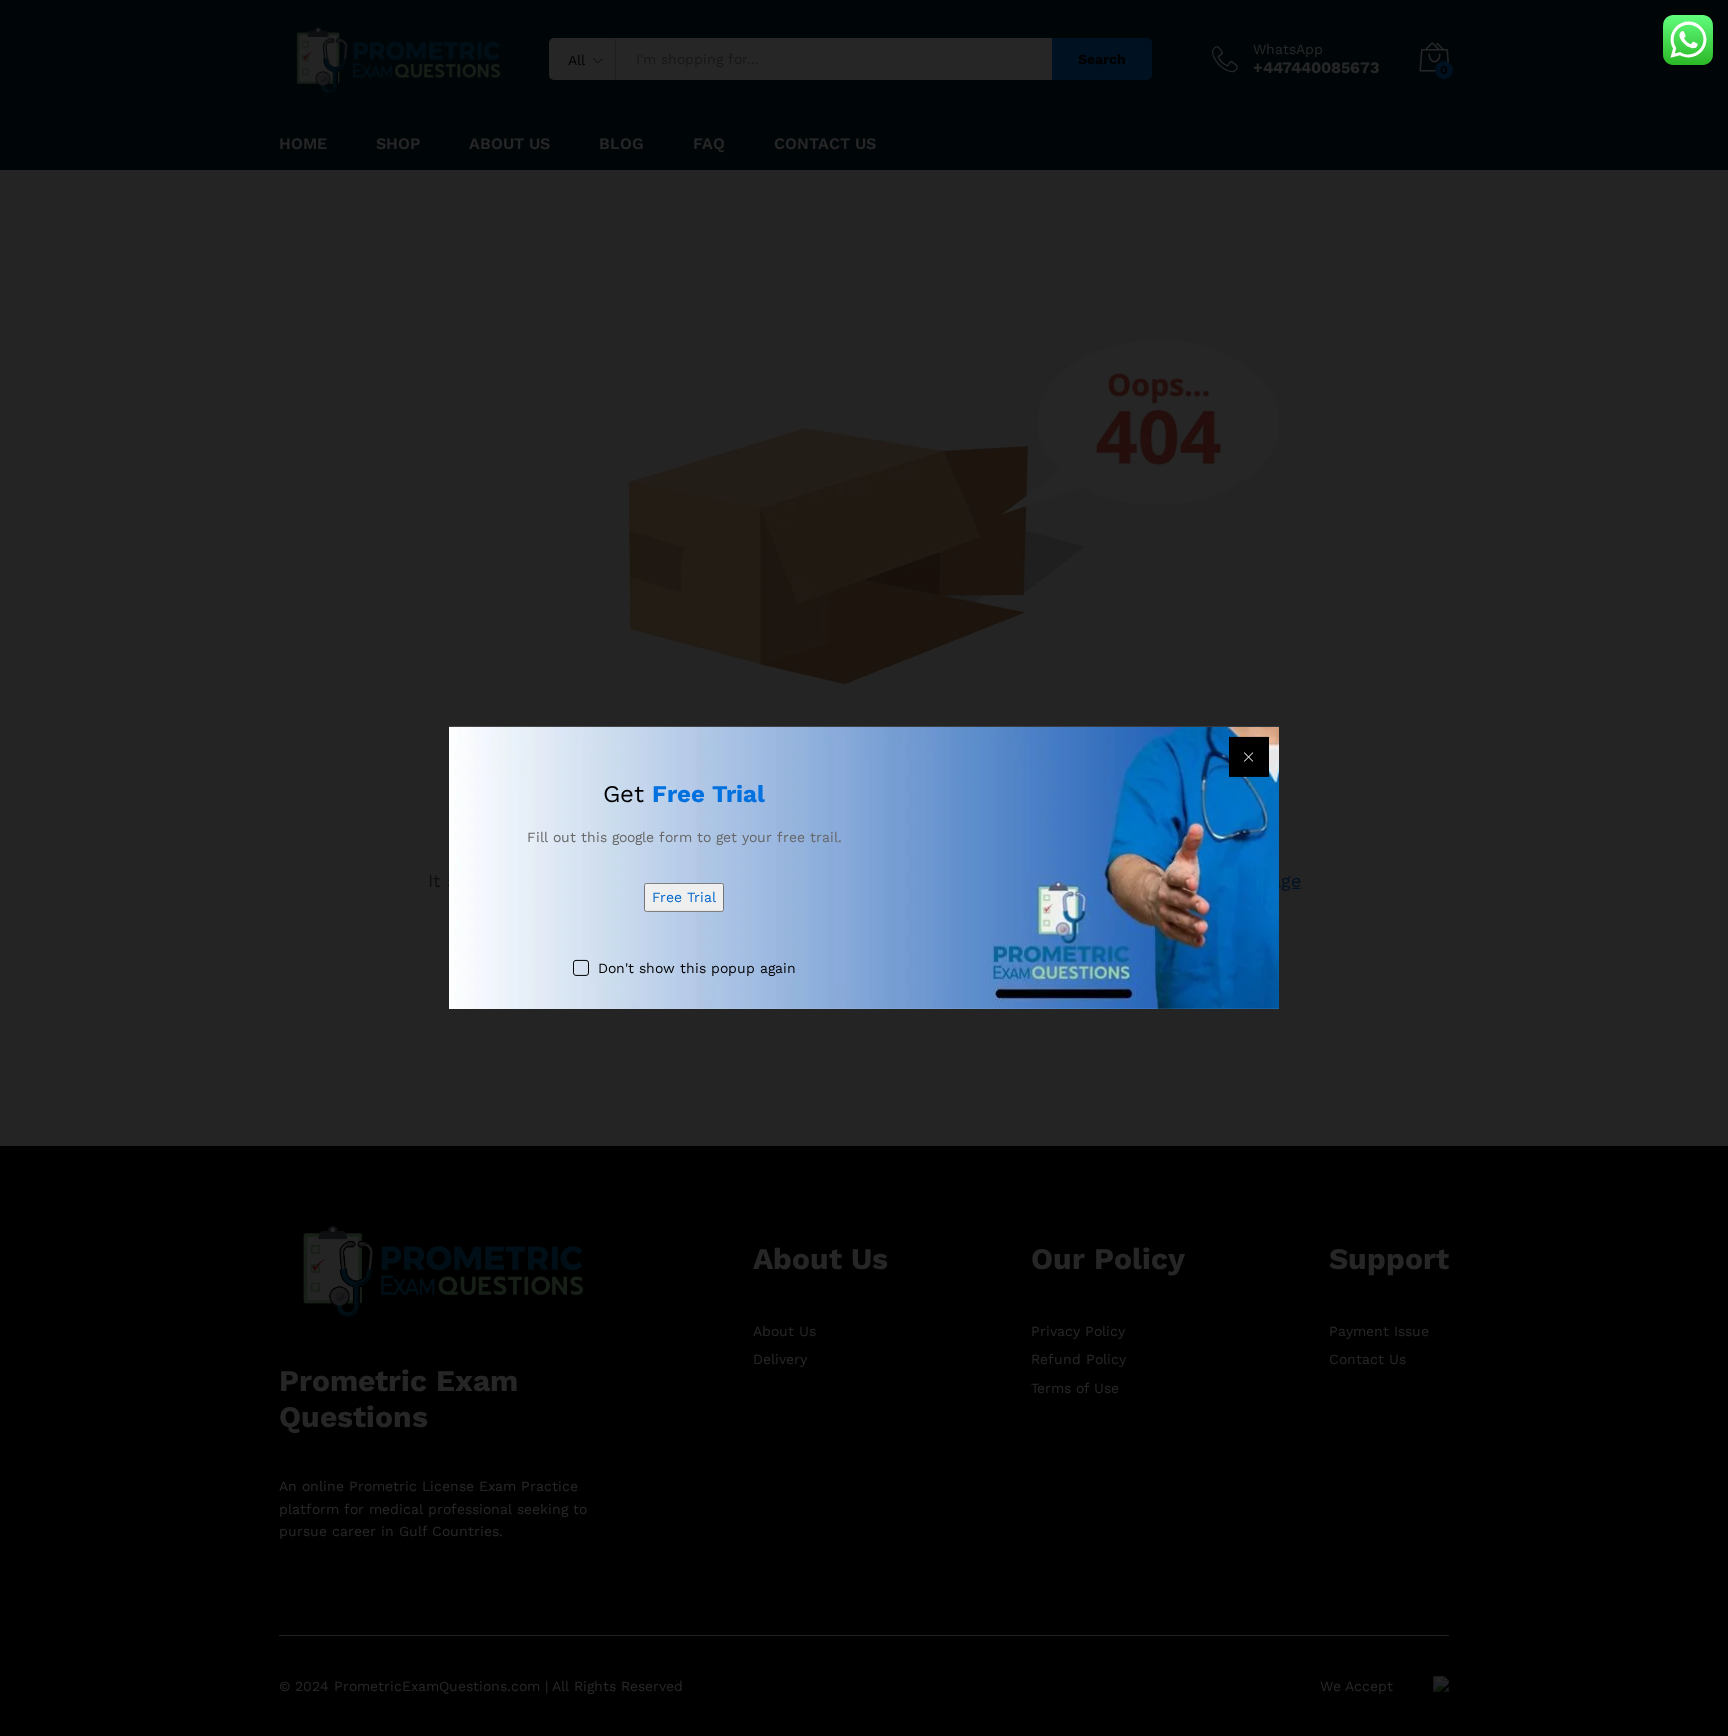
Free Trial (684, 897)
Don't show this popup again (697, 968)
